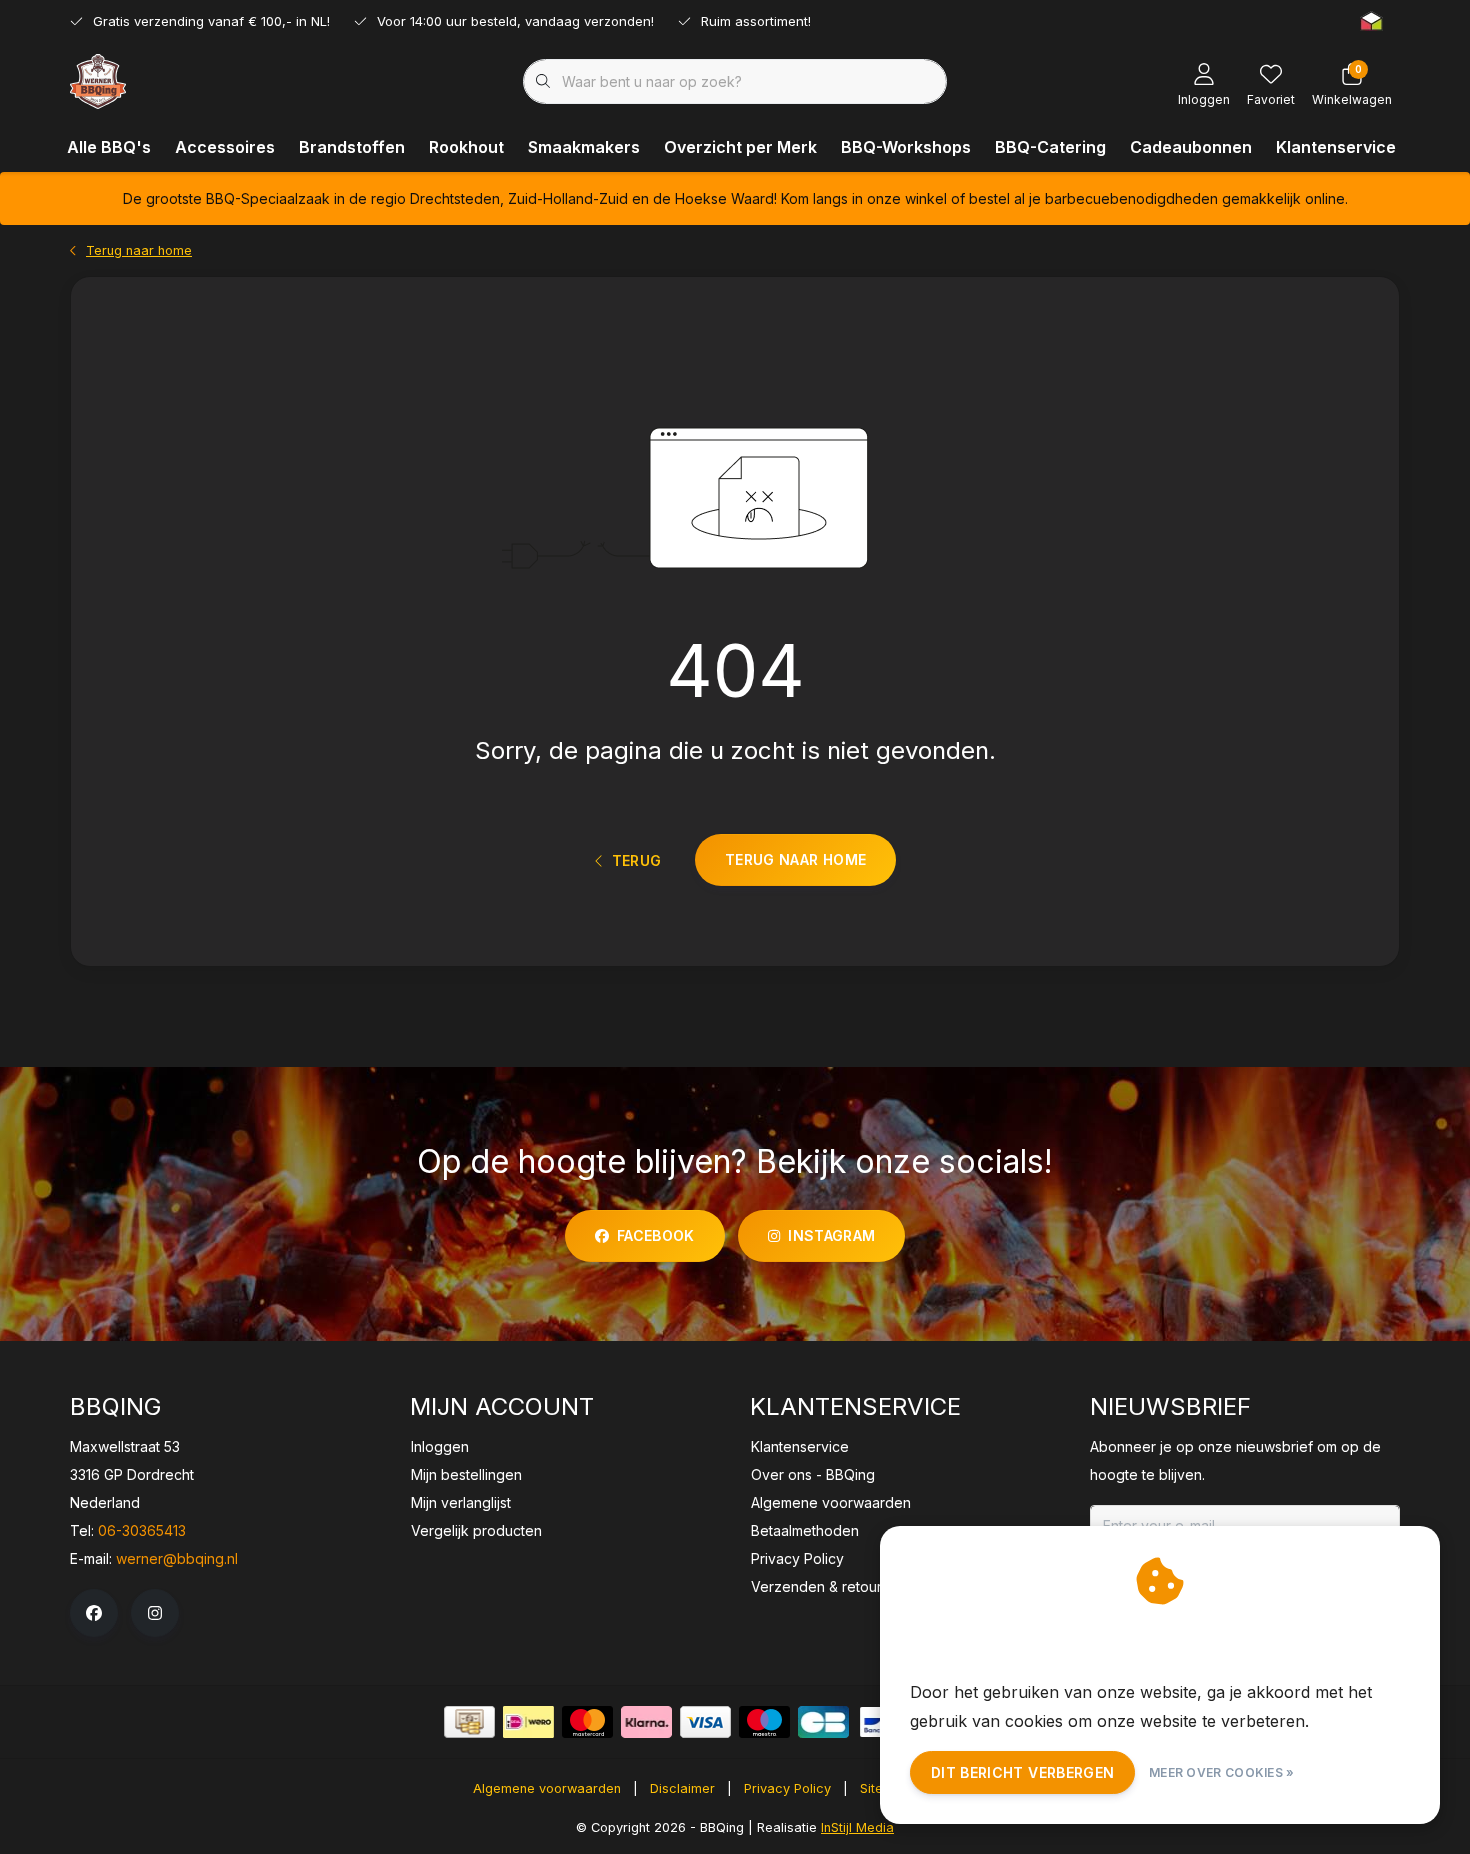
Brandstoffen (352, 147)
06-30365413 (142, 1530)
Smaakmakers (584, 147)
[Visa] (705, 1722)
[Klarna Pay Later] (646, 1722)
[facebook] (94, 1613)
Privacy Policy (787, 1788)
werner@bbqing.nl (177, 1558)
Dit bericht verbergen (1022, 1772)
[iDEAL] (528, 1722)
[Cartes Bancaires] (823, 1722)
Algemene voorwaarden (547, 1788)
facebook (656, 1235)
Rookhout (466, 147)
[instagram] (155, 1613)
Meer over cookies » (1222, 1772)
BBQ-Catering (1050, 147)
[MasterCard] (587, 1722)
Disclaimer (682, 1788)
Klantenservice (1336, 147)
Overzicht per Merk (740, 147)
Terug (636, 860)
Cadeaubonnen (1191, 147)
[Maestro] (764, 1722)
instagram (831, 1235)
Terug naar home (795, 859)
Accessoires (225, 147)
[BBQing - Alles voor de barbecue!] (98, 80)
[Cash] (469, 1722)
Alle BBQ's (109, 147)
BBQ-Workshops (906, 147)
